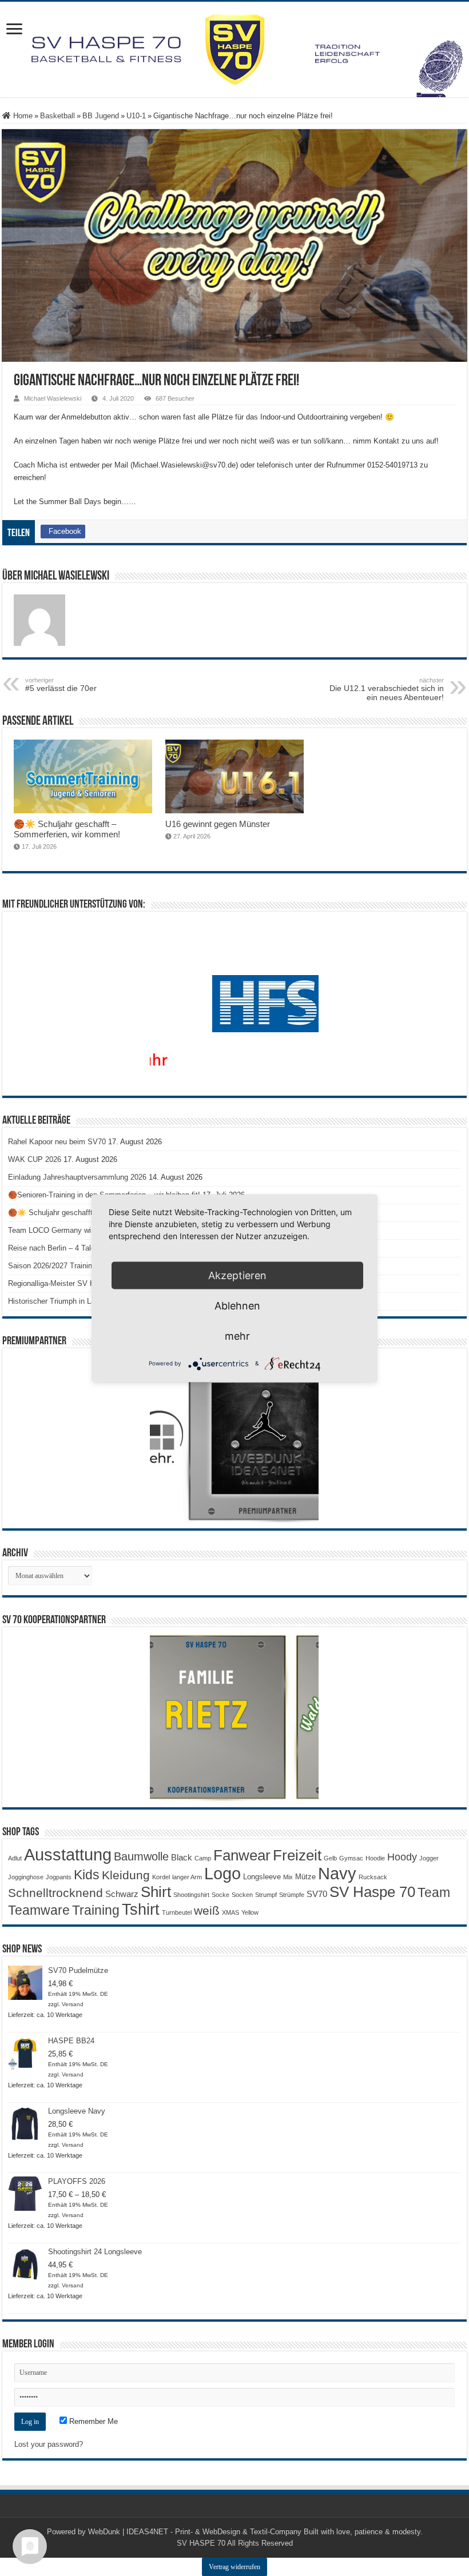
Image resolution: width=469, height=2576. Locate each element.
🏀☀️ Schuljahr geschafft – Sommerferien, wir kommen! (67, 829)
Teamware (39, 1910)
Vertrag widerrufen (234, 2567)
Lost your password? (49, 2444)
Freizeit (297, 1855)
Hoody (402, 1857)
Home (22, 116)
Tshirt (141, 1910)
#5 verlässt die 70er (61, 685)
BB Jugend (101, 116)
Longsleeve (262, 1877)
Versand (73, 2004)
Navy (337, 1874)
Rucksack (373, 1877)
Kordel (161, 1877)
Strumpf (266, 1895)
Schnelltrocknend (55, 1893)
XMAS (230, 1912)
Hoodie (375, 1858)
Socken (242, 1895)
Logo (222, 1874)
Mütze (305, 1877)
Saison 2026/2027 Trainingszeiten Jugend (77, 1266)
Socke (220, 1895)
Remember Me (92, 2421)
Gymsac (351, 1858)
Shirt (156, 1892)
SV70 (317, 1894)
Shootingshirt (191, 1895)
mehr (237, 1335)
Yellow (250, 1912)
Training (96, 1910)
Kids (87, 1875)
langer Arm (187, 1877)
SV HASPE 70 (201, 2543)
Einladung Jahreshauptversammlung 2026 (77, 1177)
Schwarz (122, 1894)
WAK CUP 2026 (35, 1159)
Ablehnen (237, 1305)
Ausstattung (68, 1854)
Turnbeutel (177, 1912)
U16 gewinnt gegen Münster (218, 824)
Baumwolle (141, 1856)
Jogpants (59, 1877)
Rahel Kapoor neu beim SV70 (57, 1142)
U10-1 (136, 116)
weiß (207, 1911)
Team (434, 1893)
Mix (288, 1877)
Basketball (57, 116)
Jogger (429, 1858)
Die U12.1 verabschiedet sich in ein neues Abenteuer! (387, 689)
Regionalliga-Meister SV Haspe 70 (65, 1283)
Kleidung (126, 1875)
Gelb (330, 1858)
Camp (203, 1858)
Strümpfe (292, 1895)
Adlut (15, 1858)
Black (182, 1857)
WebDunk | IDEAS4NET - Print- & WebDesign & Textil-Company (195, 2532)
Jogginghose (26, 1877)
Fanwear (242, 1855)
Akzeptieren (237, 1275)
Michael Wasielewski (53, 398)
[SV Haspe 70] (234, 49)
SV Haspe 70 (372, 1892)
